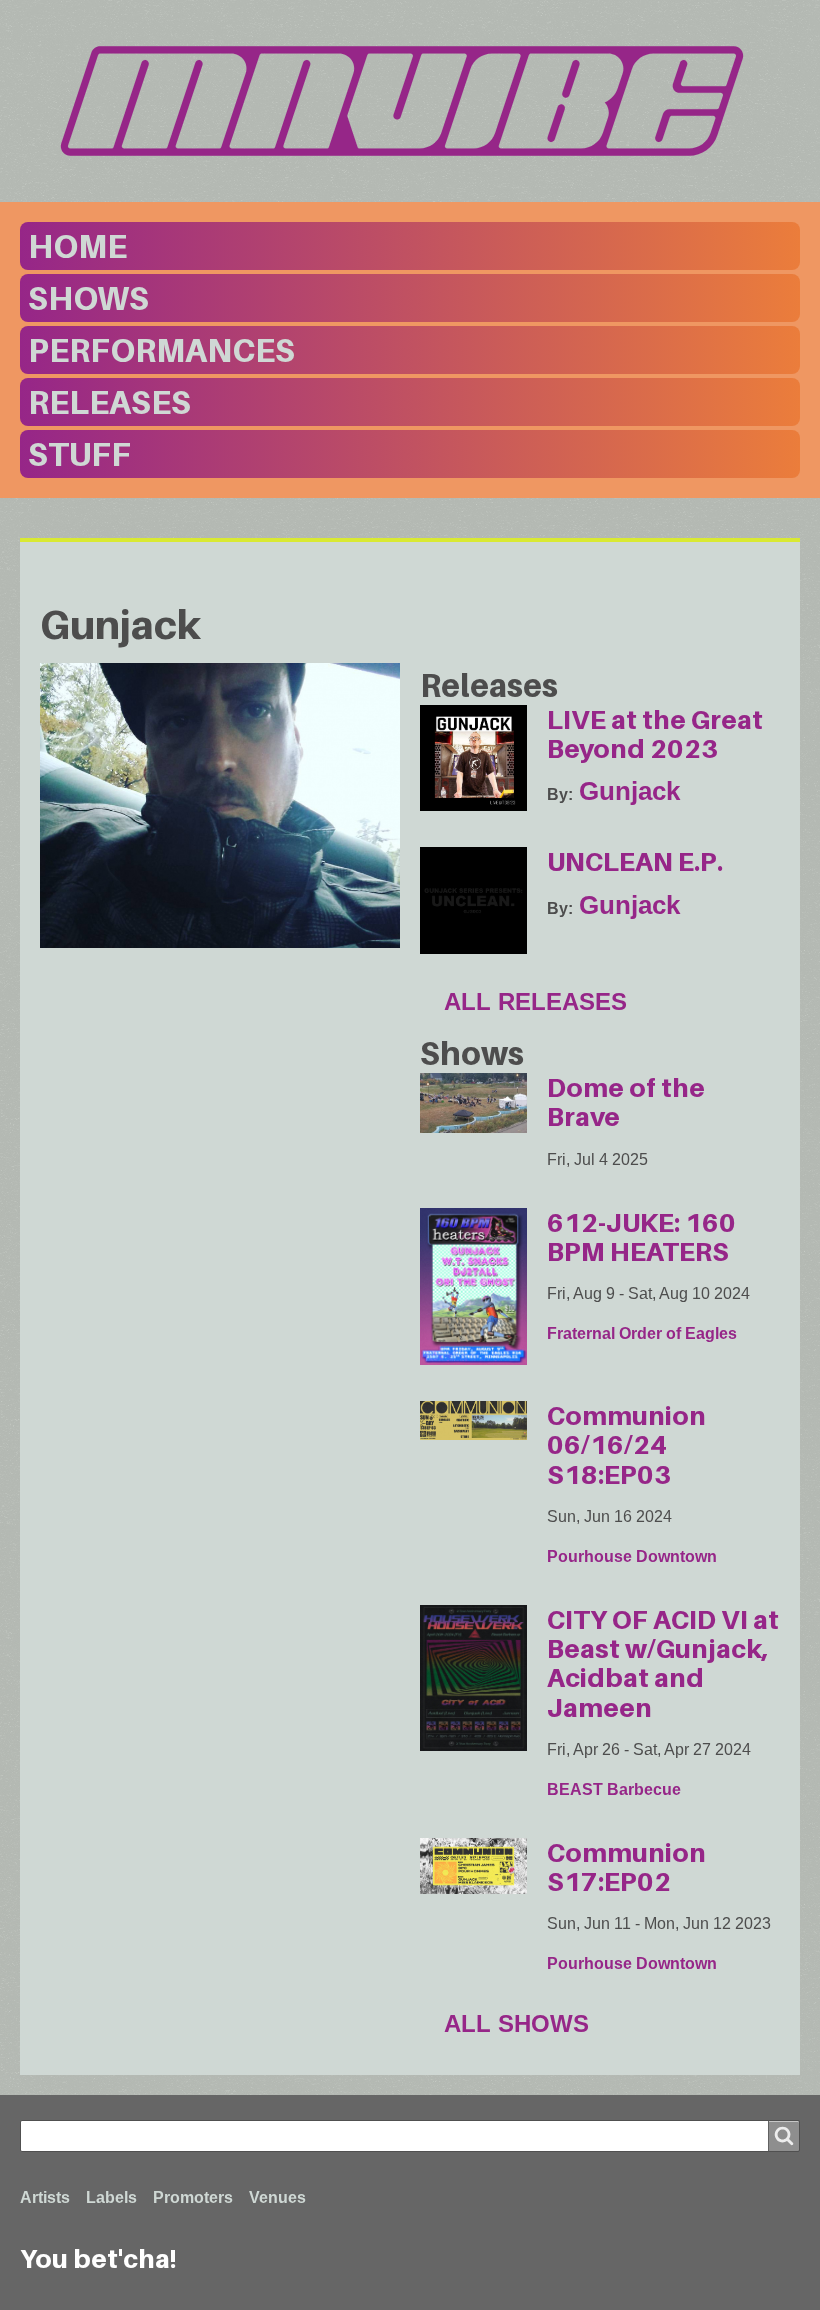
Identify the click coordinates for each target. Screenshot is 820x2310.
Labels (111, 2197)
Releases (109, 402)
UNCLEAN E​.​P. (635, 861)
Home (77, 246)
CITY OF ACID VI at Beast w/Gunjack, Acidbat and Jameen (663, 1663)
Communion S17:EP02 (626, 1867)
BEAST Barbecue (614, 1789)
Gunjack (629, 791)
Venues (277, 2197)
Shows (88, 298)
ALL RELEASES (535, 1001)
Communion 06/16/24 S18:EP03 (626, 1445)
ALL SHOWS (516, 2023)
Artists (45, 2197)
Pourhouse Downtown (632, 1556)
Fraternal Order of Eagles (642, 1333)
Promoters (193, 2197)
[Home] (410, 100)
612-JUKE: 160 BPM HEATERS (641, 1237)
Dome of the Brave (626, 1102)
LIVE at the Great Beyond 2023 (655, 734)
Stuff (79, 454)
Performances (161, 350)
